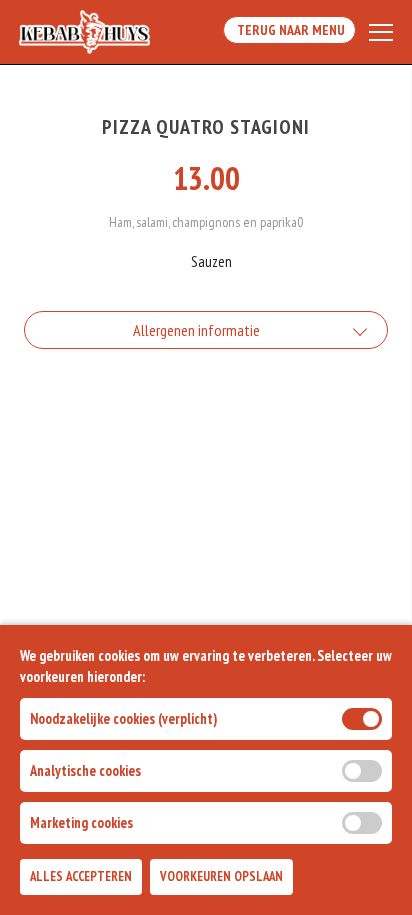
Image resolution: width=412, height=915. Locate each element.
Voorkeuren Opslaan (221, 876)
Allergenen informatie (196, 330)
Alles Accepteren (81, 876)
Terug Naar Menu (289, 30)
